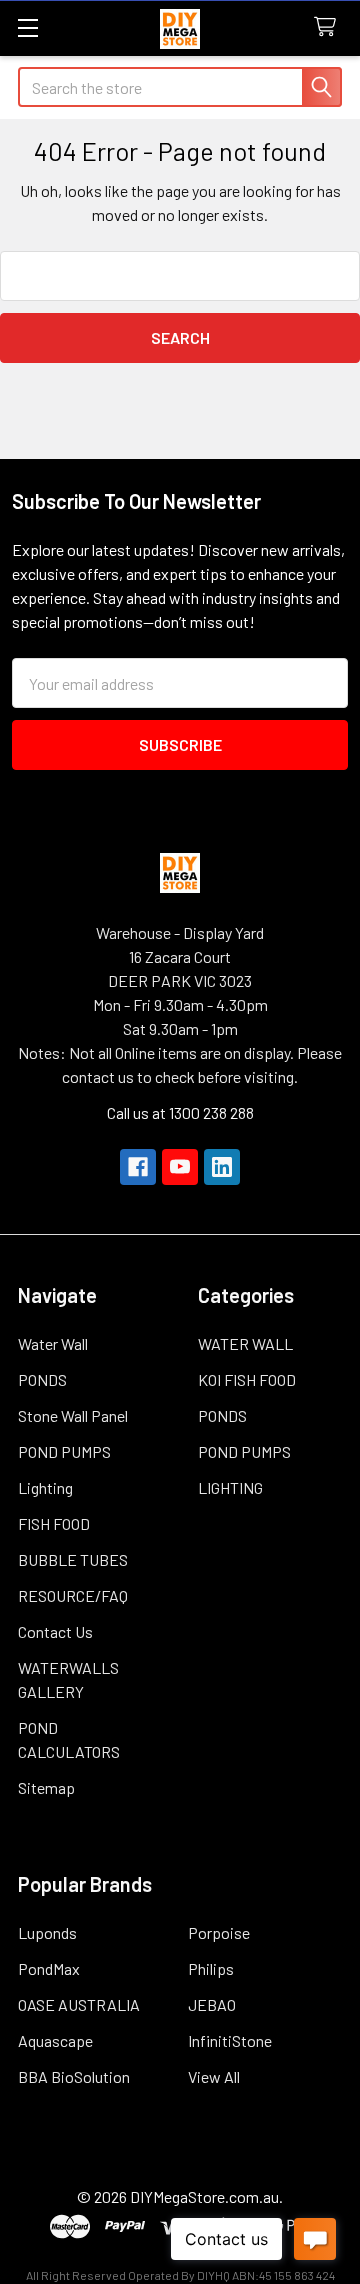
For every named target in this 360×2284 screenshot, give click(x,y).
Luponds (47, 1932)
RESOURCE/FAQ (73, 1595)
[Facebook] (138, 1167)
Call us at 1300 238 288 (180, 1112)
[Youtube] (180, 1167)
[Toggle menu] (27, 27)
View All (214, 2076)
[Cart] (329, 27)
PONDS (42, 1379)
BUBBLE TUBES (73, 1559)
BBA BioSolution (74, 2076)
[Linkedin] (222, 1167)
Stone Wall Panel (73, 1415)
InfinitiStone (230, 2040)
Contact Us (55, 1631)
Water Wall (53, 1343)
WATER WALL (245, 1343)
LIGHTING (230, 1487)
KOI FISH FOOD (247, 1379)
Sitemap (46, 1787)
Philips (211, 1968)
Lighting (45, 1487)
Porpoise (219, 1932)
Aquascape (55, 2040)
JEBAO (212, 2004)
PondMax (49, 1968)
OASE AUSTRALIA (79, 2004)
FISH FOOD (54, 1523)
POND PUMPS (64, 1451)
